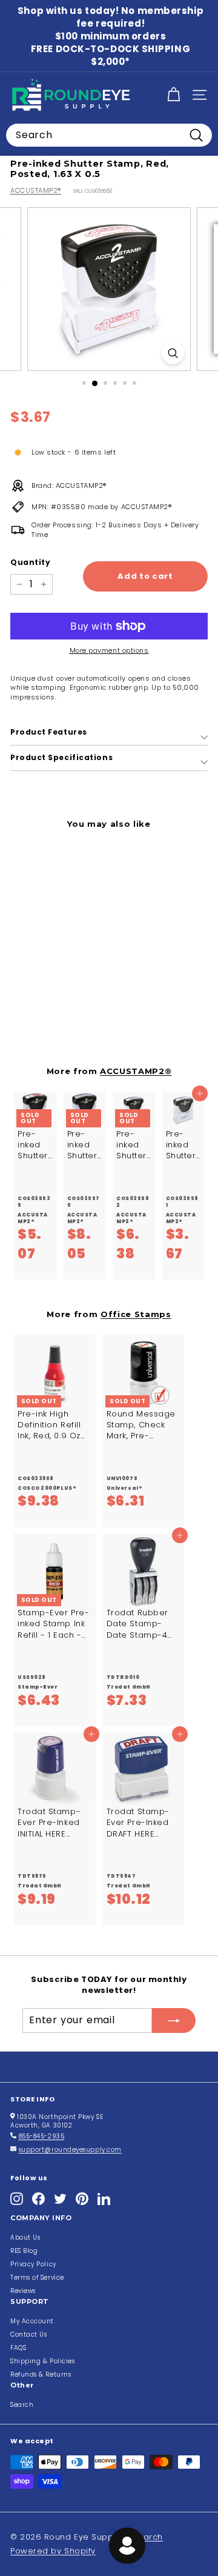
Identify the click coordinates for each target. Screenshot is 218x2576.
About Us (25, 2237)
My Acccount (32, 2321)
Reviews (23, 2291)
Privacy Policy (33, 2264)
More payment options (109, 651)
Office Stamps (136, 1314)
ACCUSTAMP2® (36, 190)
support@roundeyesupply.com (70, 2150)
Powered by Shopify (53, 2551)
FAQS (18, 2348)
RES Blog (24, 2251)
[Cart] (173, 95)
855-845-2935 (42, 2136)
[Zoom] (173, 353)
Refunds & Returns (41, 2374)
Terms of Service (37, 2277)
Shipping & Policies (42, 2361)
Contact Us (29, 2334)
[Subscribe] (174, 2020)
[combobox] (109, 135)
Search (22, 2405)
